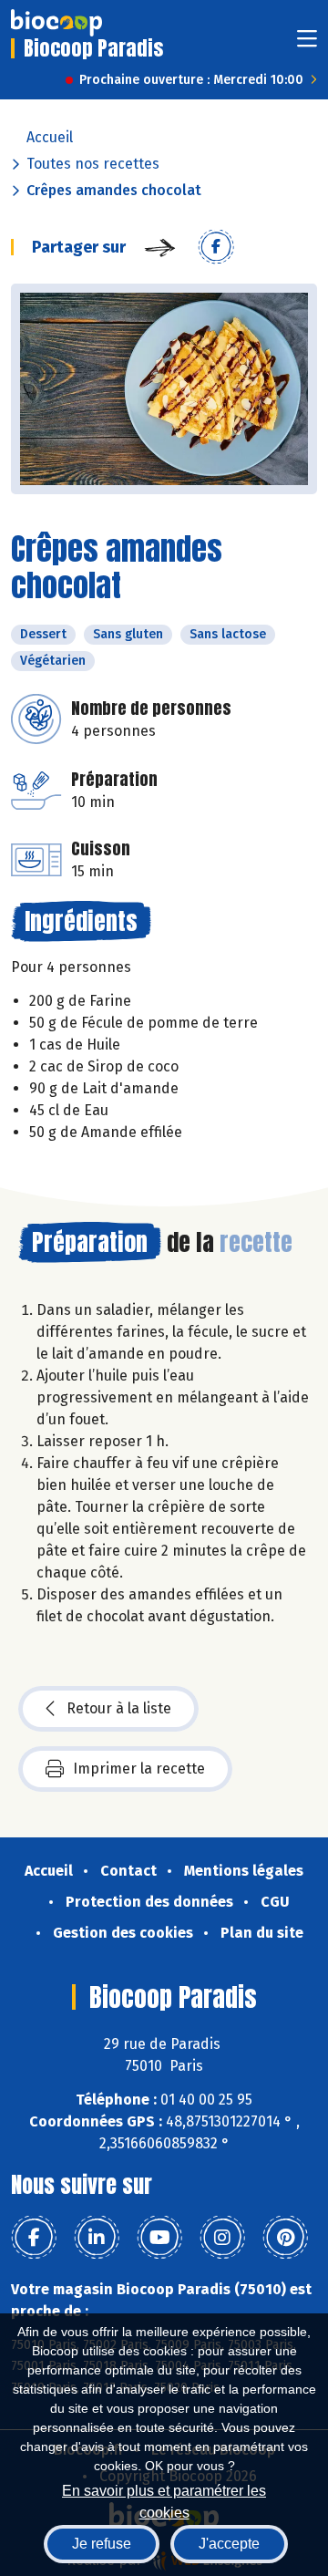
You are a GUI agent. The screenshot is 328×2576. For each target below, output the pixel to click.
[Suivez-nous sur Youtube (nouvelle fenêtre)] (159, 2238)
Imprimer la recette (139, 1769)
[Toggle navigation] (307, 44)
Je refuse (102, 2544)
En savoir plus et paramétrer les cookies (164, 2500)
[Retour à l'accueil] (56, 23)
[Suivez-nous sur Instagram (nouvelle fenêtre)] (222, 2238)
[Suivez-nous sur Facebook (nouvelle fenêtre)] (34, 2238)
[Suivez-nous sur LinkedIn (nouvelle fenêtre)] (97, 2238)
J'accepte (229, 2544)
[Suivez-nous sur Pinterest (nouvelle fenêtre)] (285, 2238)
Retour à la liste (119, 1708)
